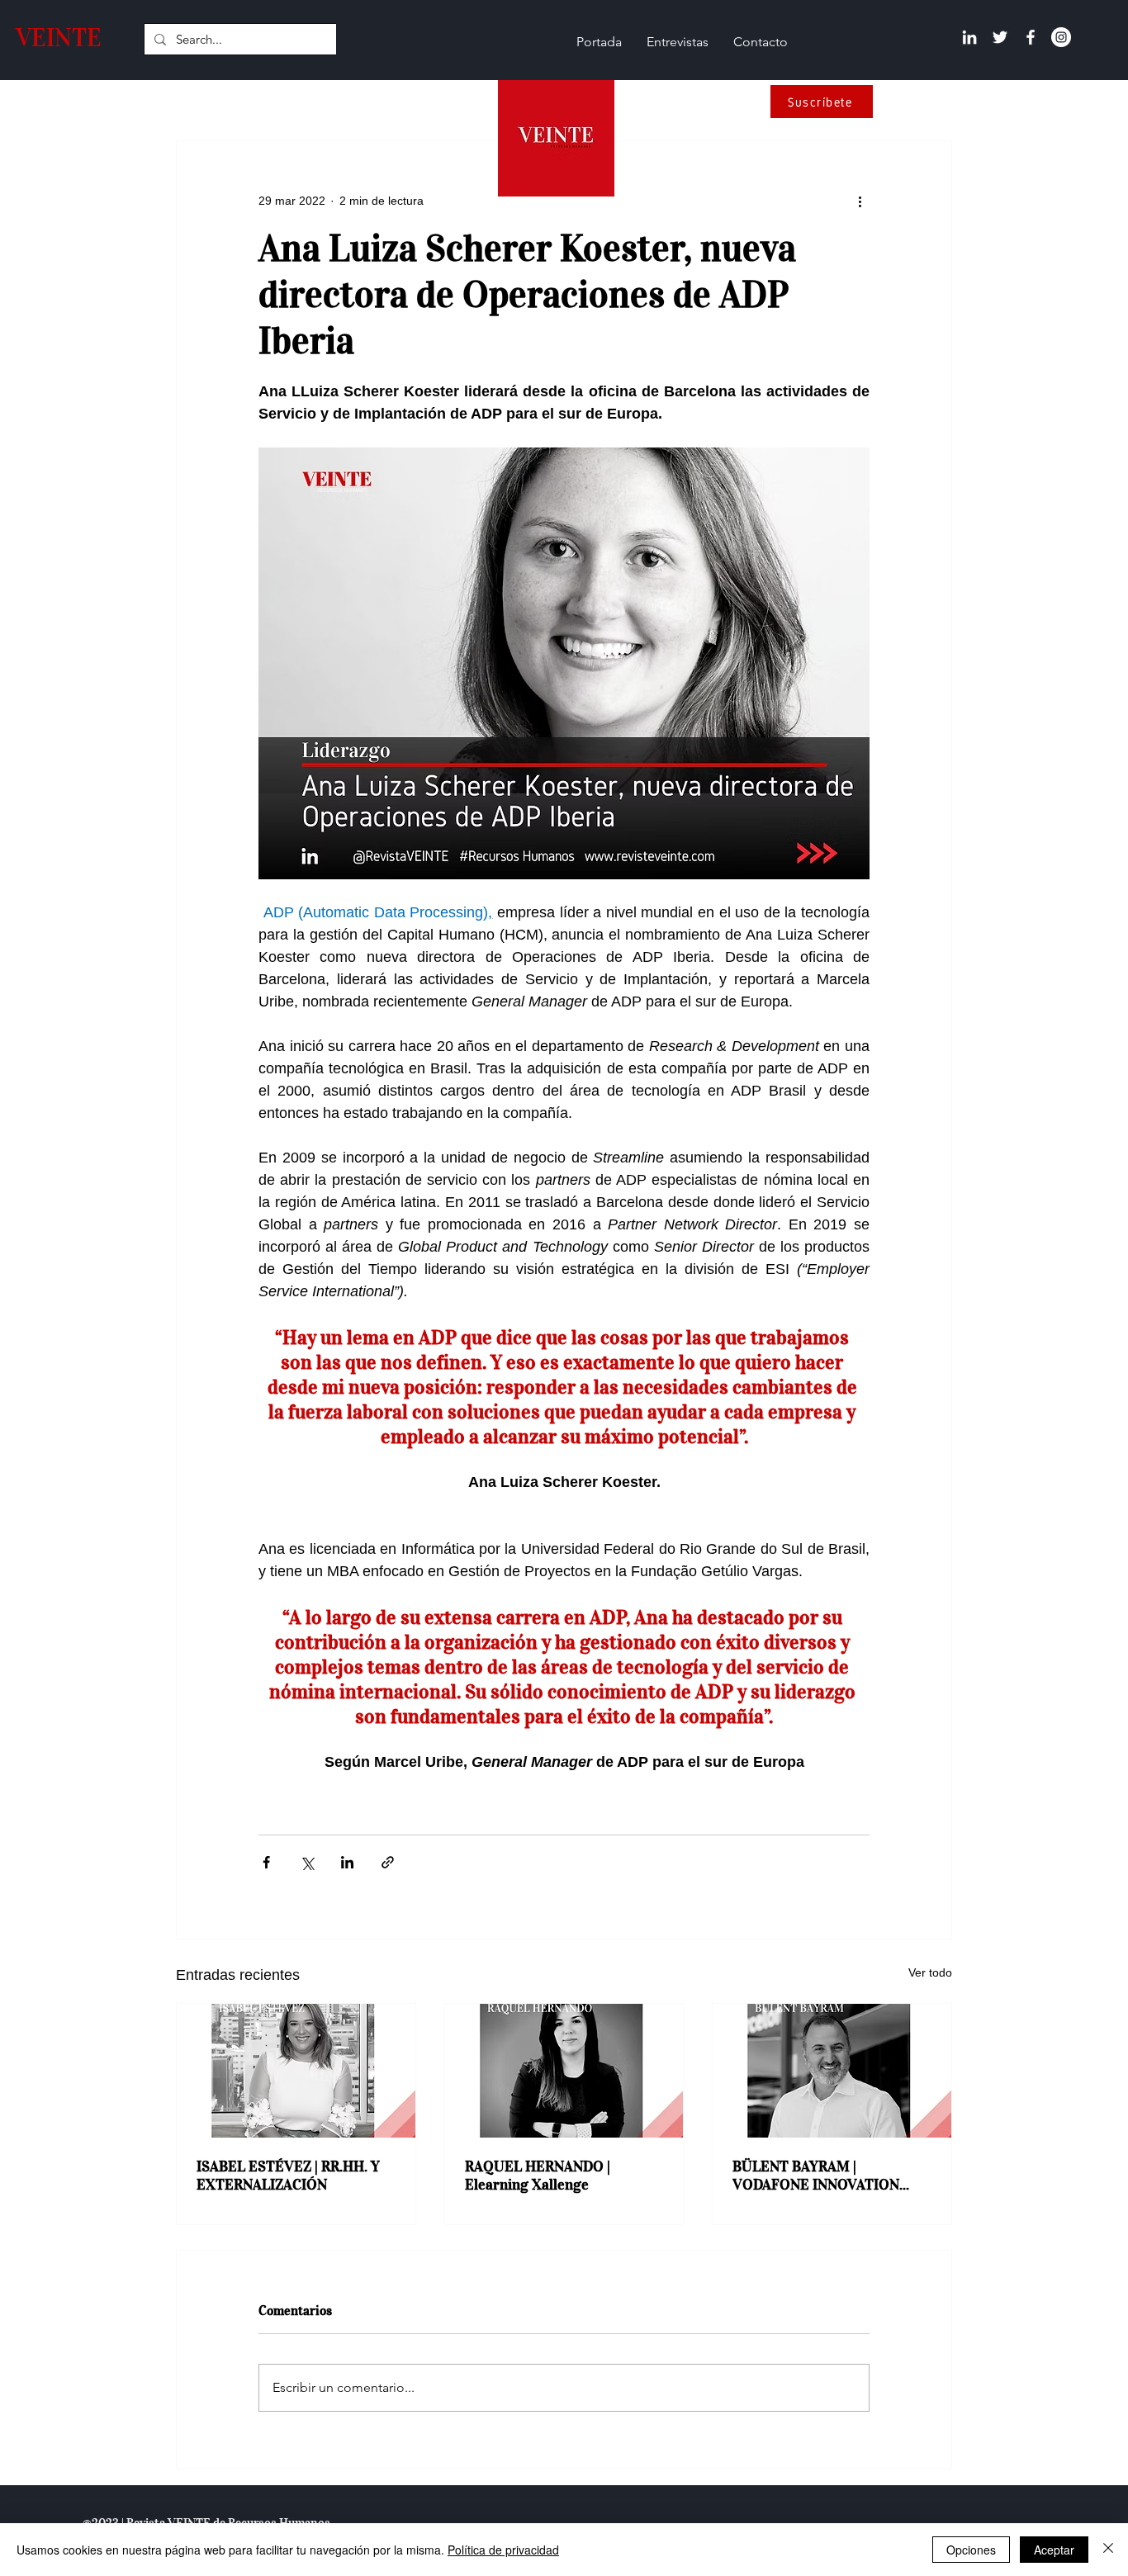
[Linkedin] (969, 37)
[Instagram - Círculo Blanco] (1061, 37)
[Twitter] (1000, 37)
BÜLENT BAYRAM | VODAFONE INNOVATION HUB (816, 2176)
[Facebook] (1031, 37)
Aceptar (1054, 2550)
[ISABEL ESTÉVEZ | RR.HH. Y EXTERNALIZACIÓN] (296, 2071)
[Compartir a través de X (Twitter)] (307, 1862)
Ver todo (930, 1972)
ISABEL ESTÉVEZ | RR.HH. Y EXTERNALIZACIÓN (288, 2176)
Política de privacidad (503, 2550)
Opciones (971, 2550)
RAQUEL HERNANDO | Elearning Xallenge (538, 2176)
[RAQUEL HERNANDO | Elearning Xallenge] (564, 2071)
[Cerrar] (1108, 2550)
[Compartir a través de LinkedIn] (347, 1862)
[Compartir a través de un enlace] (388, 1862)
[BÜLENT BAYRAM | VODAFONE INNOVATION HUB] (832, 2071)
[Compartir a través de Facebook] (266, 1862)
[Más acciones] (860, 201)
